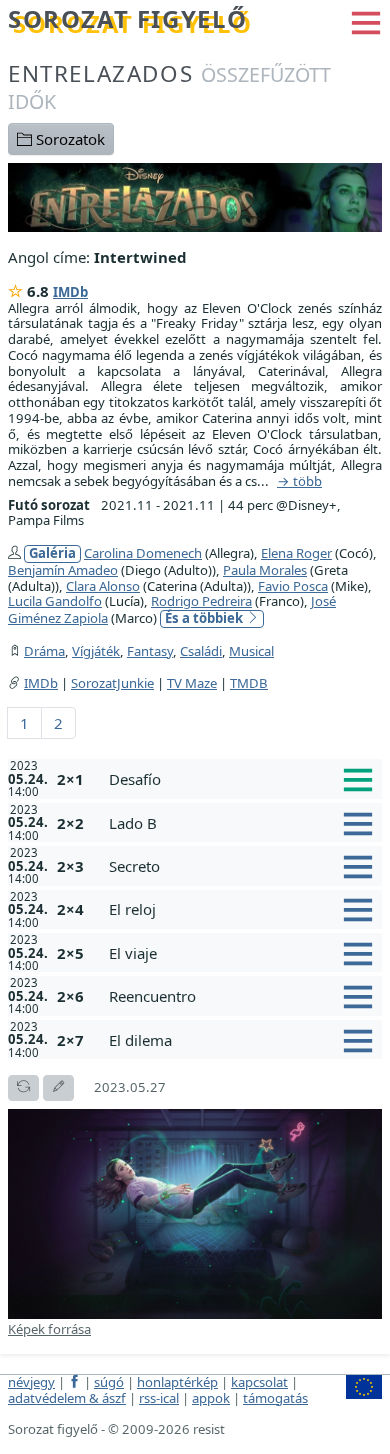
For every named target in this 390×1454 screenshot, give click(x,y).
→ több (299, 482)
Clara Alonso (103, 586)
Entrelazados (169, 86)
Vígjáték (96, 651)
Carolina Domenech (143, 553)
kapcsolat (259, 1382)
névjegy (31, 1382)
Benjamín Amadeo (63, 570)
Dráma (44, 651)
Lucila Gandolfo (55, 601)
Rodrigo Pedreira (201, 601)
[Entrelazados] (195, 195)
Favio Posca (293, 586)
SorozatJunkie (112, 683)
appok (211, 1398)
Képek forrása (49, 1329)
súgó (109, 1382)
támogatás (275, 1398)
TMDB (249, 683)
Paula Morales (265, 570)
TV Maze (192, 683)
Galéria (52, 553)
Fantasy (150, 651)
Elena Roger (296, 553)
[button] (366, 21)
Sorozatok (68, 139)
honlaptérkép (177, 1382)
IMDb (70, 292)
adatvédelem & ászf (67, 1398)
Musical (251, 651)
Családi (201, 651)
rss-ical (159, 1398)
